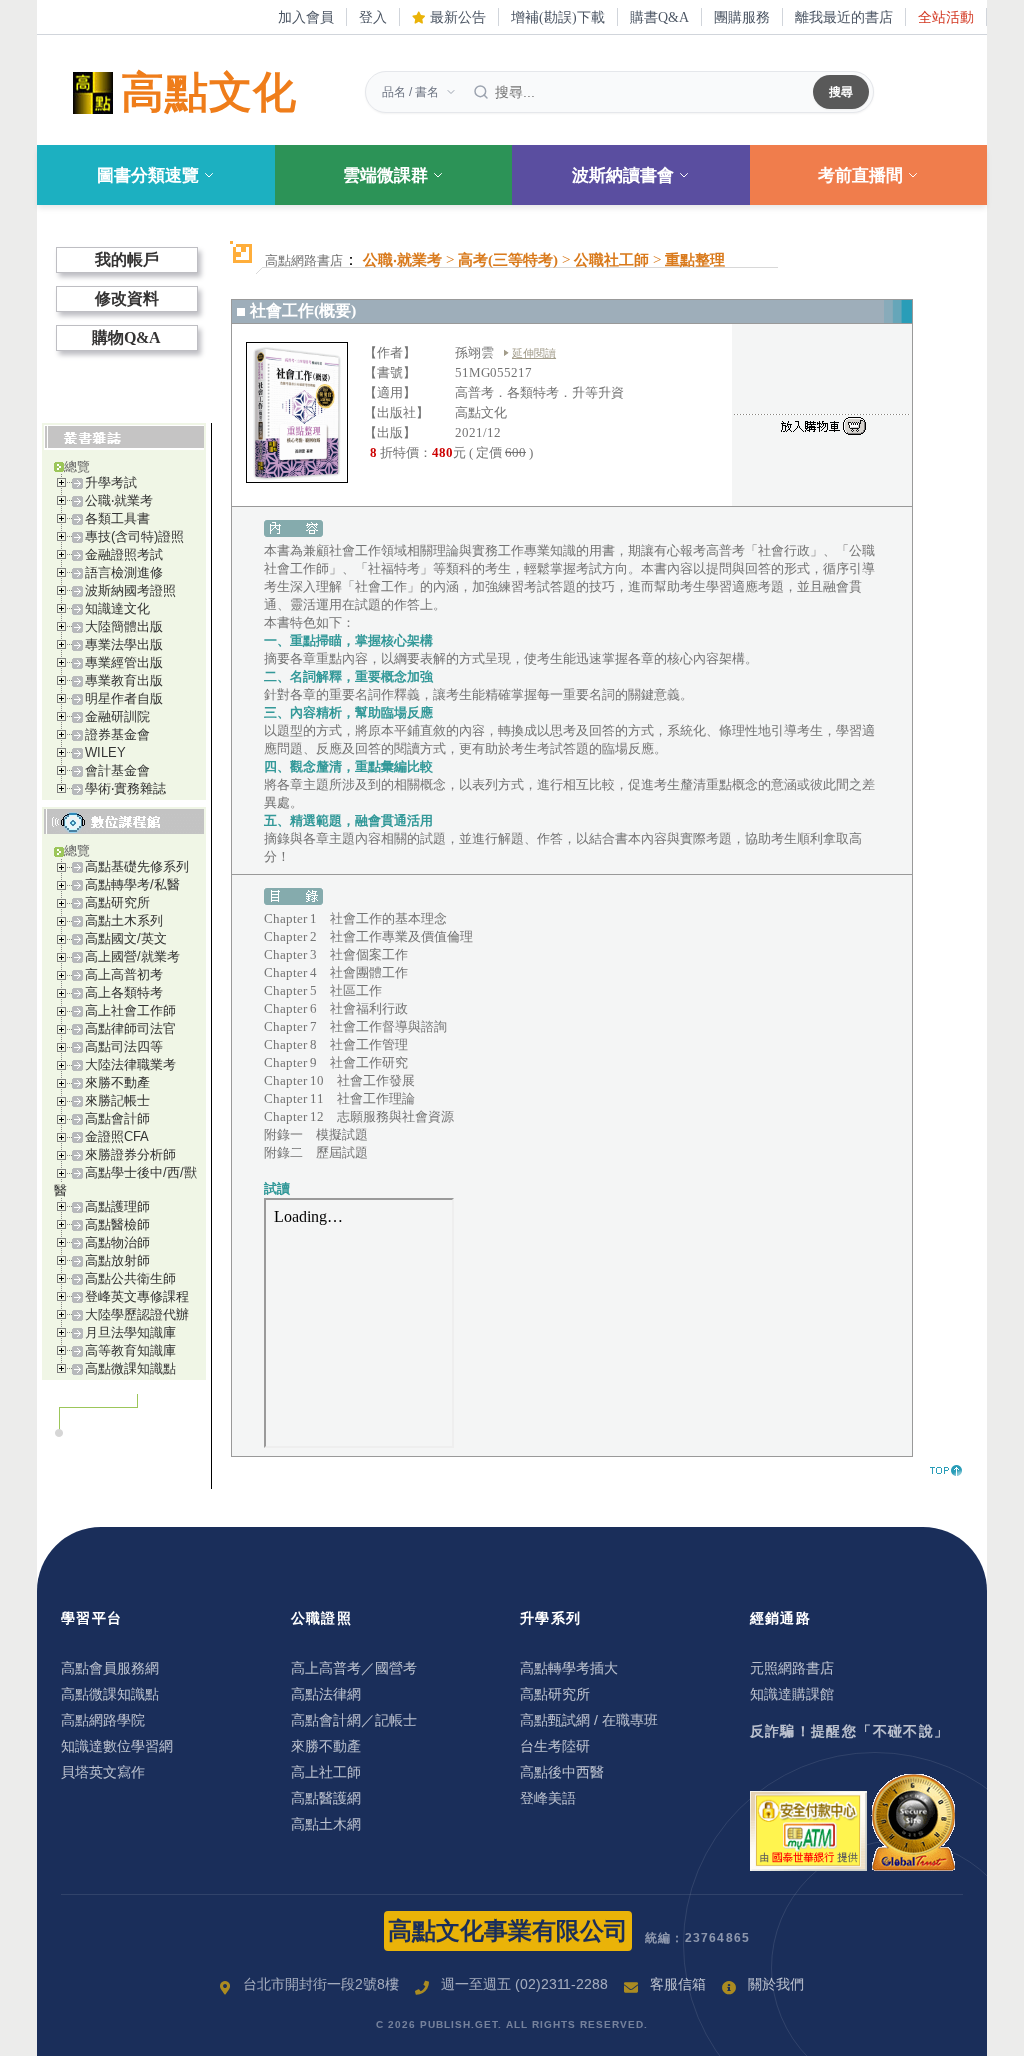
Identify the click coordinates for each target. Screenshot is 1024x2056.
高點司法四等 (124, 1046)
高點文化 (209, 92)
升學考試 (111, 482)
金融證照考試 (124, 554)
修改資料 (127, 298)
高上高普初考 (124, 974)
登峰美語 (548, 1798)
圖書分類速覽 (148, 175)
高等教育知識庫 (130, 1350)
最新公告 (456, 17)
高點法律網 (326, 1694)
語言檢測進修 (124, 572)
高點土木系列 (124, 920)
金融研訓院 (117, 716)
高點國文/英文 (126, 938)
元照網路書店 (792, 1668)
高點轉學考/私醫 (132, 884)
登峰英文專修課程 (137, 1296)
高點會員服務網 (110, 1668)
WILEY (105, 752)
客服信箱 (678, 1984)
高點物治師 (117, 1242)
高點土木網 (326, 1824)
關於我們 (776, 1984)
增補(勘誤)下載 (558, 17)
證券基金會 (117, 734)
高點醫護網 (326, 1798)
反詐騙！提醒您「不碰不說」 (850, 1731)
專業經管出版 (124, 662)
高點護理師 (117, 1206)
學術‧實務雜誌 (125, 788)
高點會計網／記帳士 (354, 1720)
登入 (373, 17)
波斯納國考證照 (130, 590)
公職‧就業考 (119, 500)
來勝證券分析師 (130, 1154)
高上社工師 (326, 1772)
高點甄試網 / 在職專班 (589, 1720)
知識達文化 (117, 608)
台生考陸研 (555, 1746)
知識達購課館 (792, 1694)
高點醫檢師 (117, 1224)
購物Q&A (126, 337)
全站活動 (946, 17)
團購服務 (742, 17)
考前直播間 (860, 175)
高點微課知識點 (130, 1368)
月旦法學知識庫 (130, 1332)
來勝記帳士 (117, 1100)
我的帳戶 (127, 259)
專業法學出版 (124, 644)
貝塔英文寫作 (103, 1772)
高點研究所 (117, 902)
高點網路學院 (103, 1720)
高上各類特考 (124, 992)
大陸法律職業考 (130, 1064)
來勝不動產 (117, 1082)
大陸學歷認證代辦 (137, 1314)
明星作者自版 (124, 698)
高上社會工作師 (130, 1010)
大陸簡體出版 (124, 626)
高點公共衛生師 (130, 1278)
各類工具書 (117, 518)
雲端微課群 (385, 175)
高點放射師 (117, 1260)
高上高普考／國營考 (354, 1668)
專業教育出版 (124, 680)
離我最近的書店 (844, 17)
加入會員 (306, 17)
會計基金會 (117, 770)
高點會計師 (117, 1118)
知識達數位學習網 (117, 1746)
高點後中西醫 (562, 1772)
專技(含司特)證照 (134, 536)
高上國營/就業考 (132, 956)
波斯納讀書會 (623, 175)
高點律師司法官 (130, 1028)
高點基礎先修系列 (137, 866)
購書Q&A (659, 17)
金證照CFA (117, 1136)
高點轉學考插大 (569, 1668)
